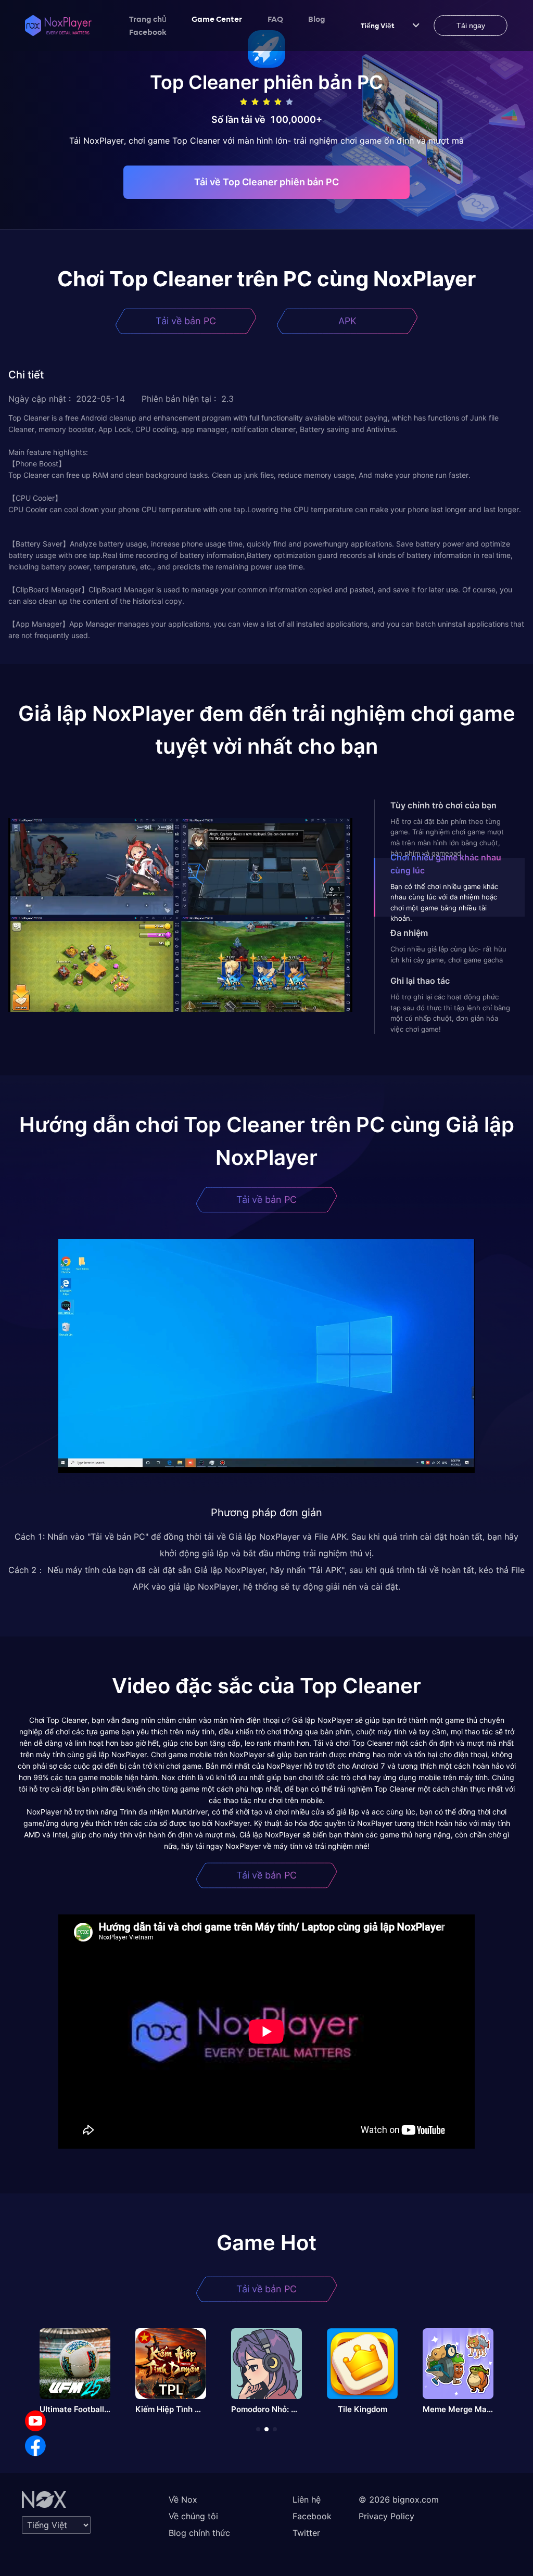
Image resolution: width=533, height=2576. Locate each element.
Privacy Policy (386, 2516)
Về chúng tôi (193, 2516)
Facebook (148, 32)
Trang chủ (148, 19)
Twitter (306, 2533)
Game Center (217, 19)
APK (347, 321)
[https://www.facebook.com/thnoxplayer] (35, 2446)
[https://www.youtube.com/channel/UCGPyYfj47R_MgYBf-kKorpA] (35, 2421)
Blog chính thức (199, 2533)
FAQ (275, 19)
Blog (317, 19)
